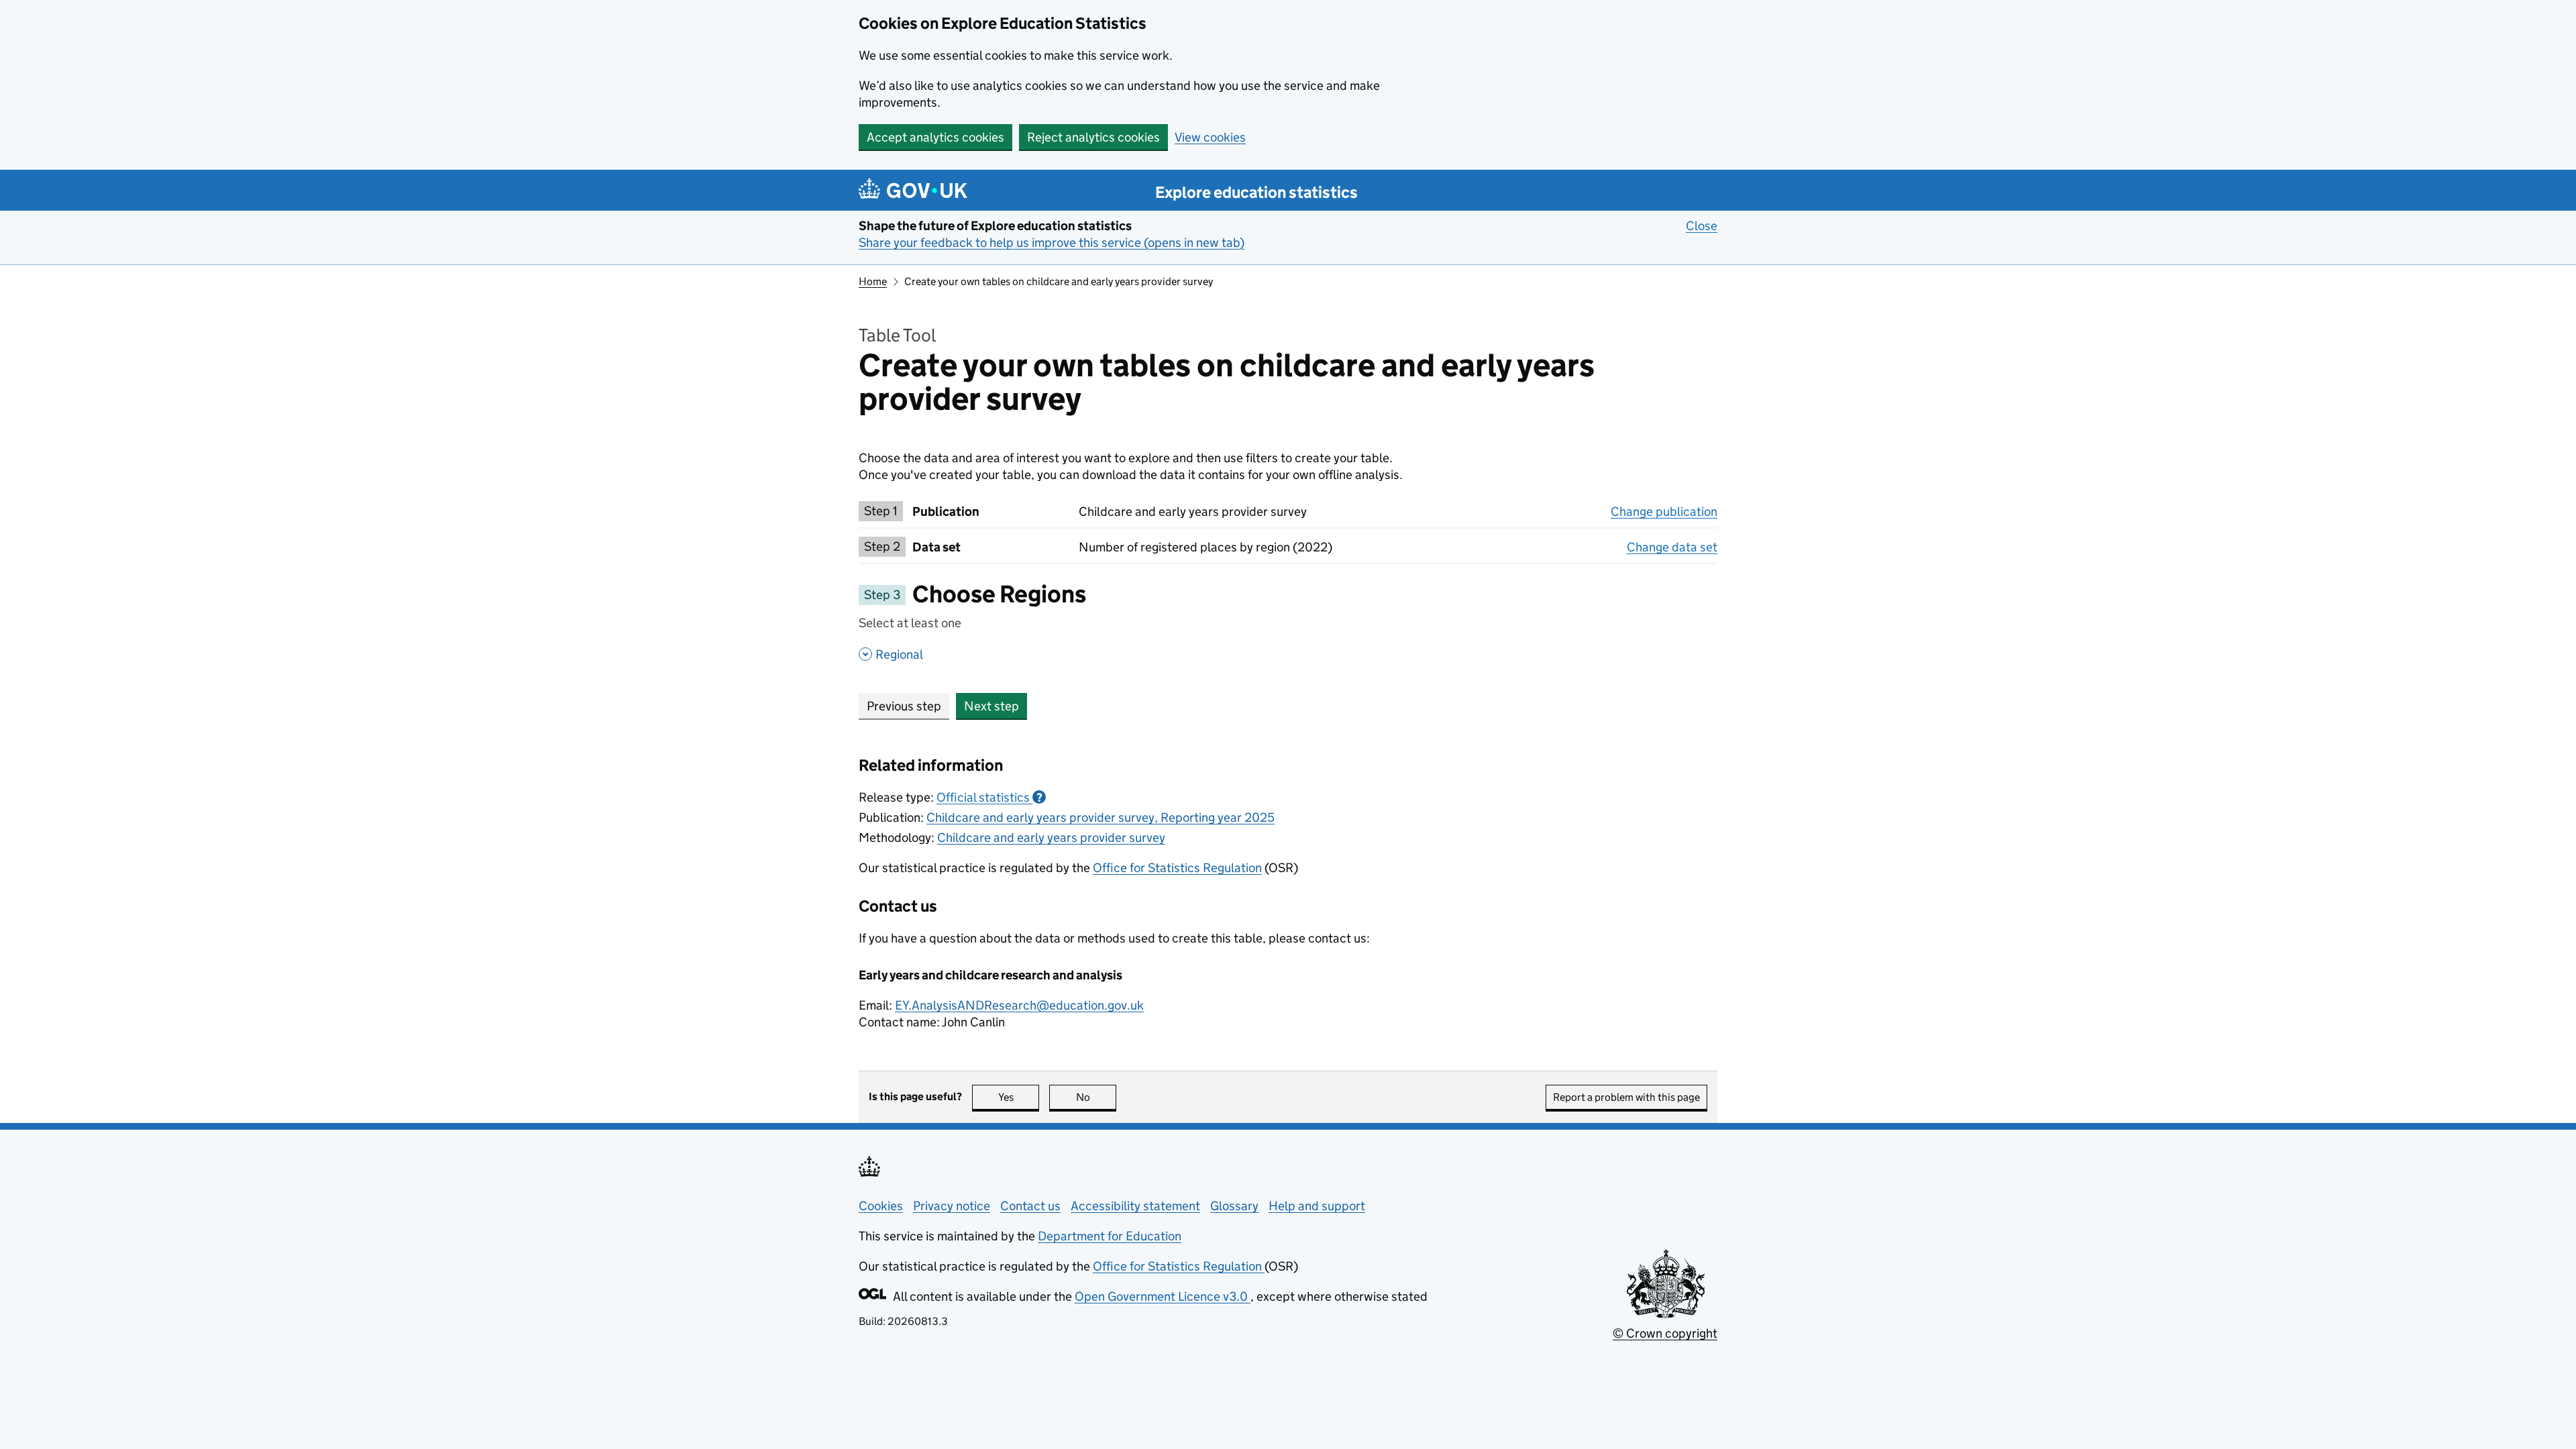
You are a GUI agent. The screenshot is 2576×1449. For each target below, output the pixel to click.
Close (1702, 226)
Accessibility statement (1135, 1206)
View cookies (1210, 137)
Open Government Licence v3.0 (1163, 1296)
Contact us (1030, 1206)
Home (873, 281)
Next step (991, 706)
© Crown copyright (1665, 1333)
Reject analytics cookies (1093, 137)
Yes (1019, 1097)
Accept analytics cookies (935, 137)
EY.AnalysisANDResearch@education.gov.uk (1019, 1005)
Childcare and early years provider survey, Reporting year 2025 (1101, 817)
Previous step (904, 706)
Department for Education (1110, 1236)
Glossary (1234, 1206)
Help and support (1317, 1206)
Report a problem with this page (1626, 1097)
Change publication (1664, 512)
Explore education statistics (1256, 192)
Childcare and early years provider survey (1051, 838)
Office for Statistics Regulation (1177, 868)
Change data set (1672, 547)
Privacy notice (952, 1206)
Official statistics (989, 797)
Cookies (881, 1206)
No (1096, 1097)
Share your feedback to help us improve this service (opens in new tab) (1052, 243)
